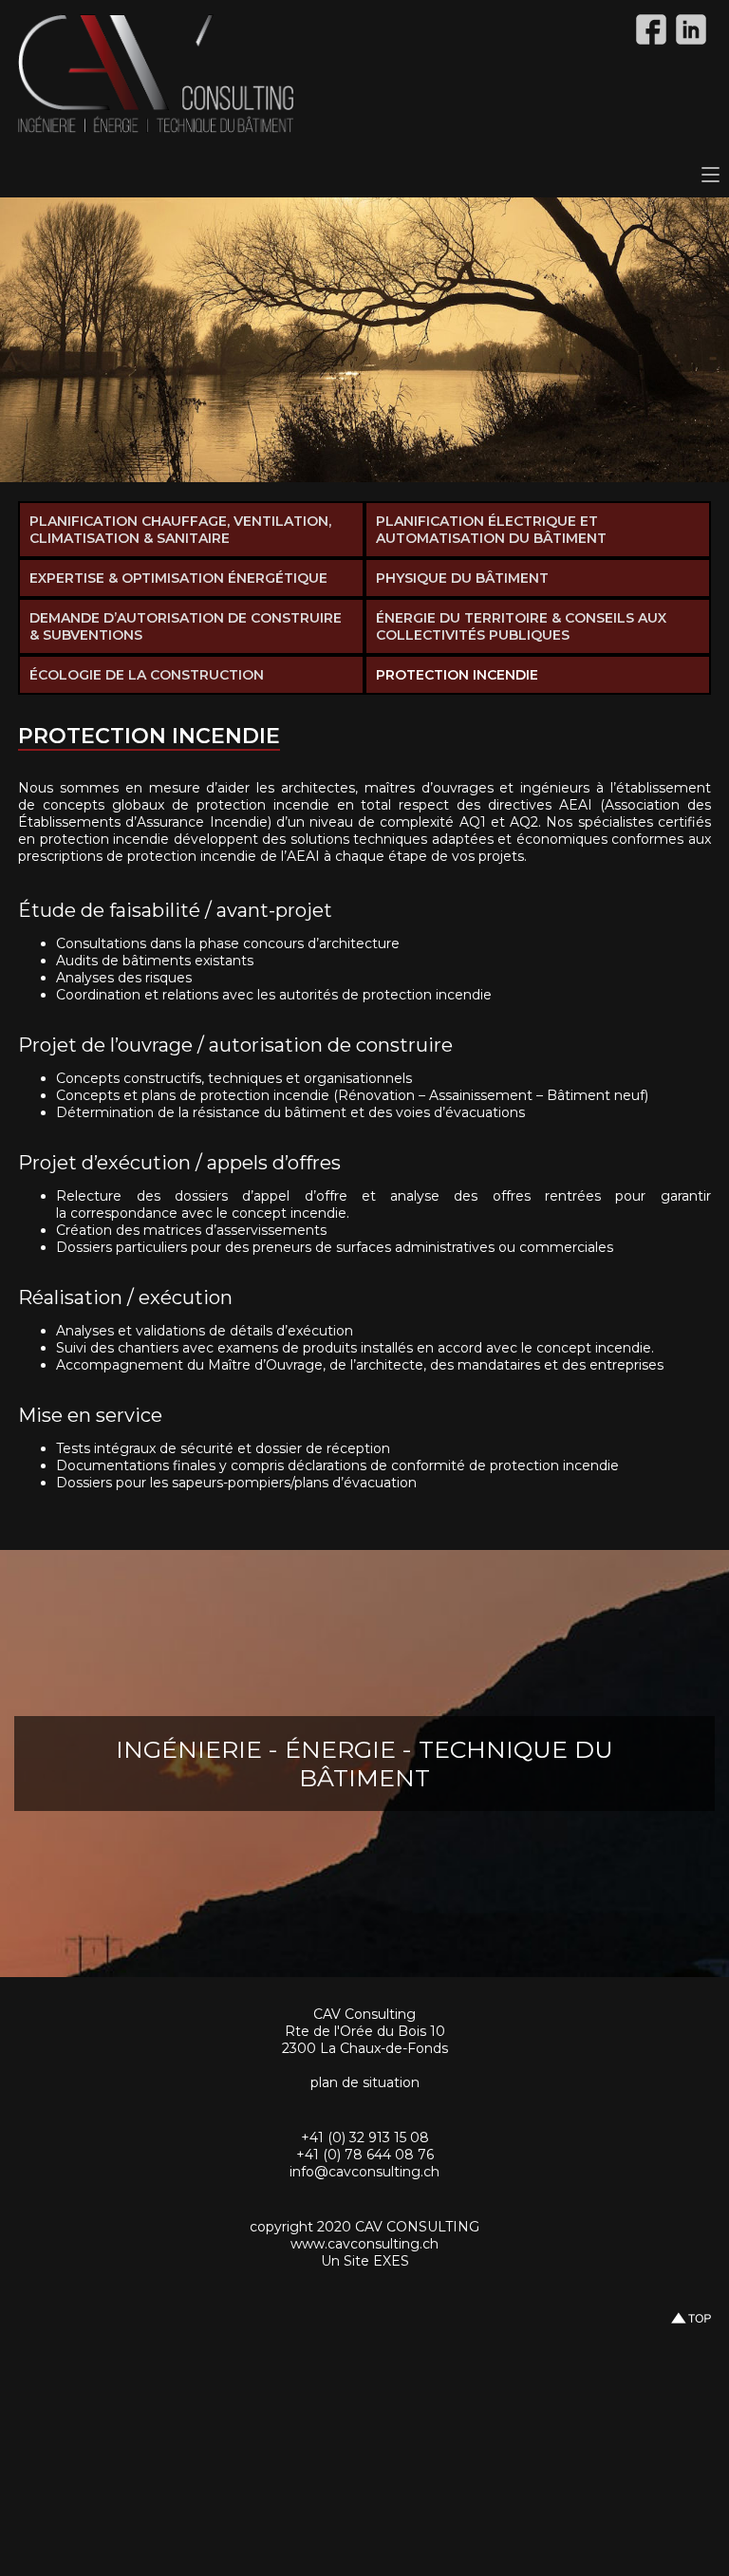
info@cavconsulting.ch (364, 2172)
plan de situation (365, 2082)
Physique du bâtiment (462, 578)
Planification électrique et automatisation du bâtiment (491, 530)
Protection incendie (457, 675)
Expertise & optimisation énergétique (178, 578)
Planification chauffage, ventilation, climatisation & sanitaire (180, 530)
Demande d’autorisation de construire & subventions (186, 626)
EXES (391, 2261)
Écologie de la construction (147, 675)
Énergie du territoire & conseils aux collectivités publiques (521, 626)
